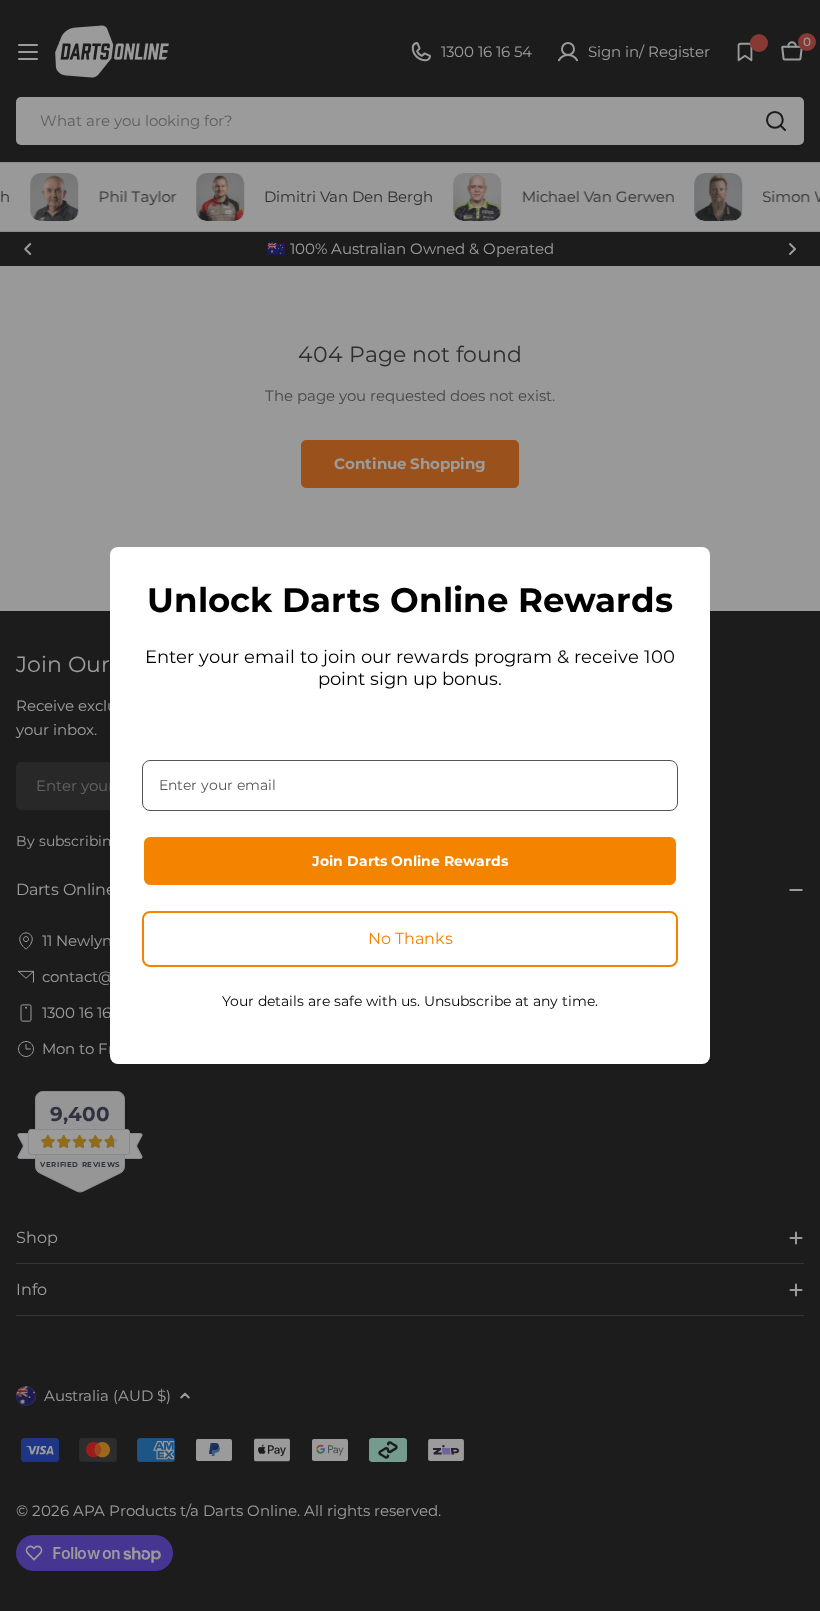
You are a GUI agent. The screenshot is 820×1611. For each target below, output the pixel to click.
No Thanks (410, 938)
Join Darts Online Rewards (410, 861)
